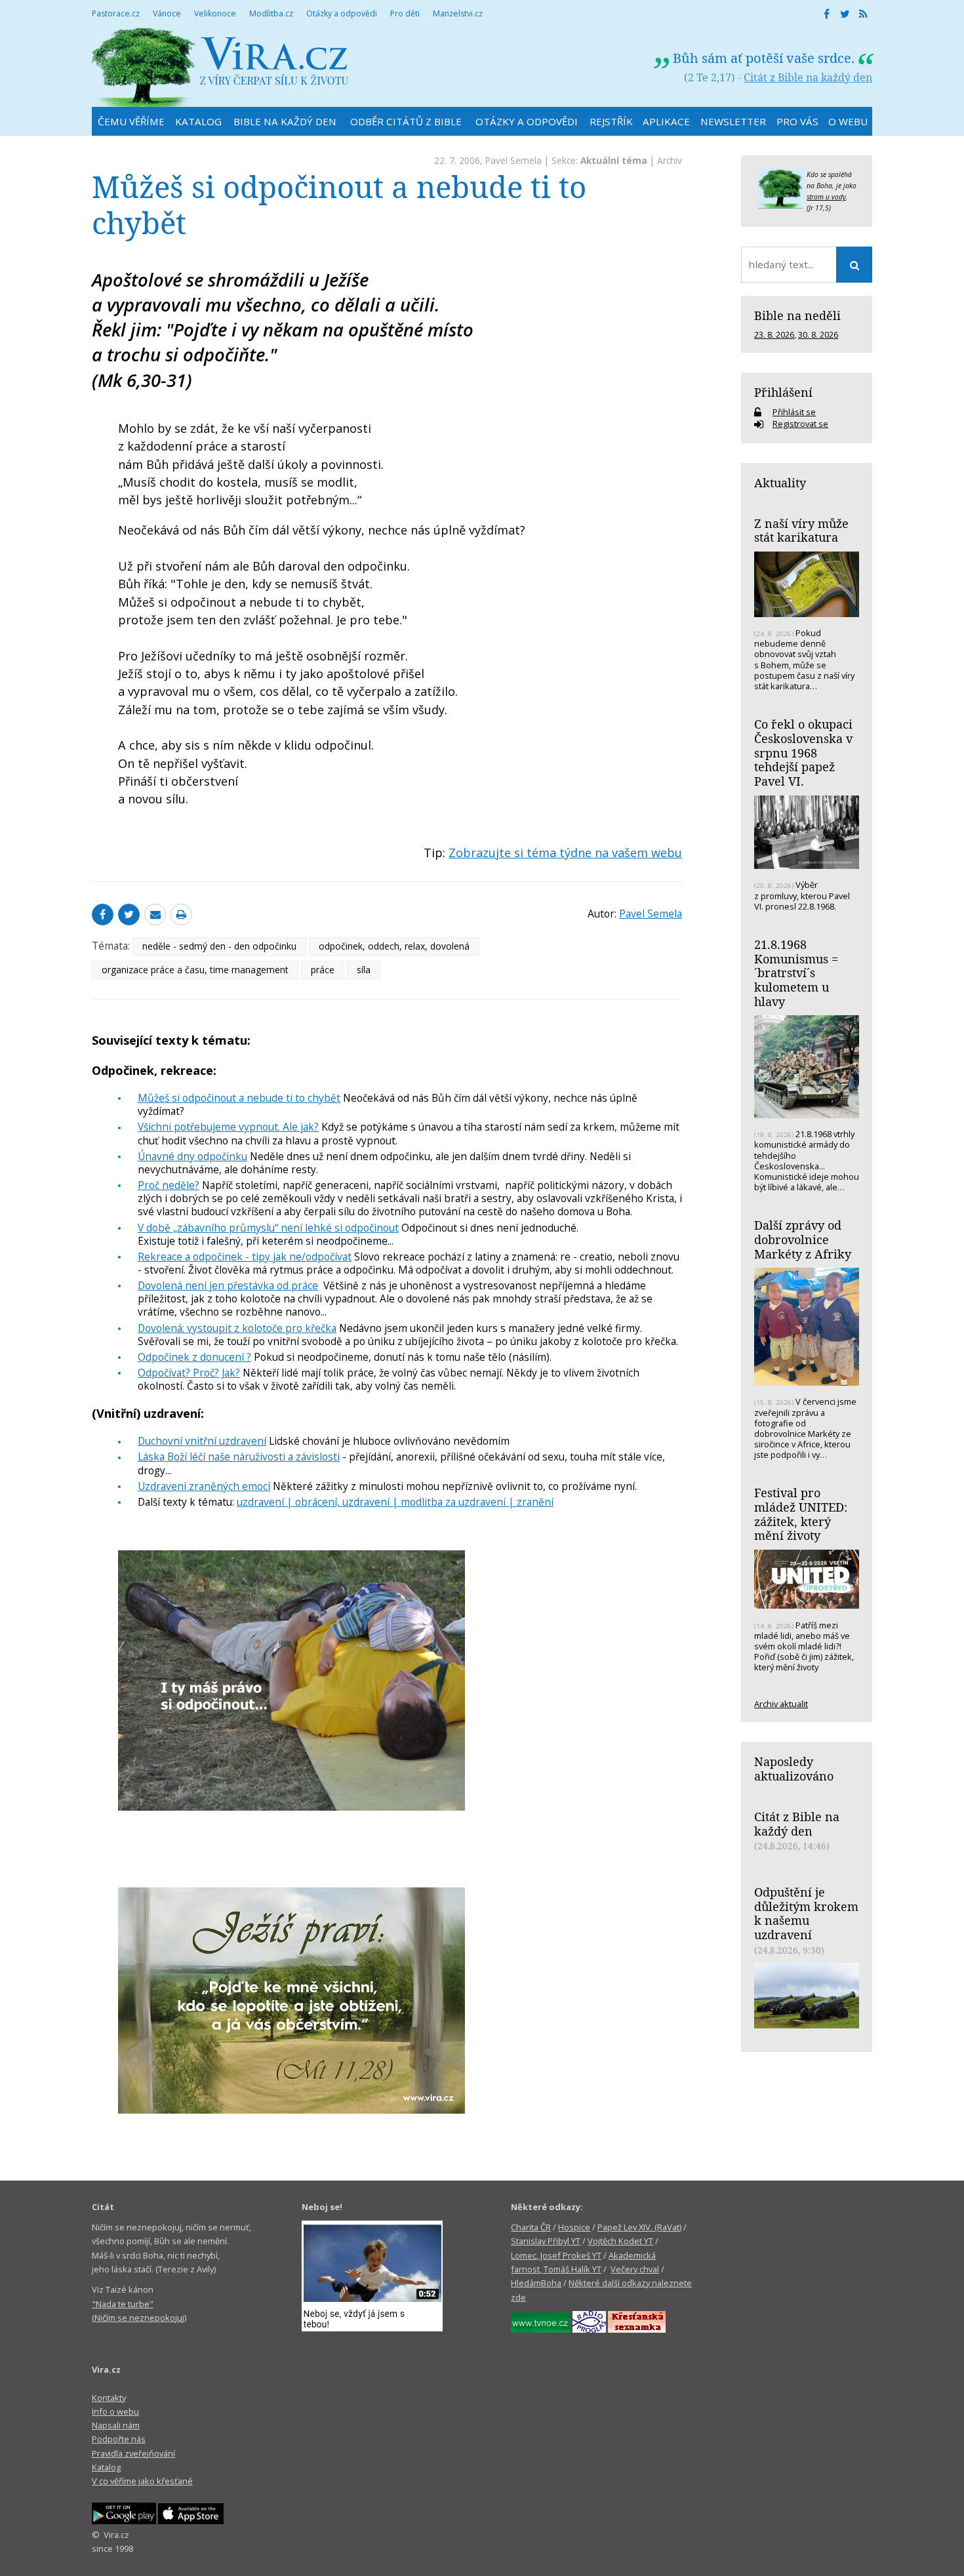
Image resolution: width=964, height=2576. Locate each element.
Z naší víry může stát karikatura (801, 531)
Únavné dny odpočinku (192, 1156)
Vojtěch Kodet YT (620, 2241)
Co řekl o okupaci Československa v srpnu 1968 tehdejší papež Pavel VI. (803, 753)
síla (364, 970)
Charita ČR (531, 2227)
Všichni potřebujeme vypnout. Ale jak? (228, 1127)
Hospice (574, 2227)
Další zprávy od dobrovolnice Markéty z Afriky (803, 1239)
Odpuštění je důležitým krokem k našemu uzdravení (806, 1913)
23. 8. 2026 (774, 334)
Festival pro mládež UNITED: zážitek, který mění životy (801, 1514)
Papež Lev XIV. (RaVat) (639, 2227)
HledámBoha (536, 2283)
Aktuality (780, 483)
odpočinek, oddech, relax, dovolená (394, 946)
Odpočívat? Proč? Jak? (189, 1373)
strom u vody (826, 197)
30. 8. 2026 (818, 334)
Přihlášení (783, 392)
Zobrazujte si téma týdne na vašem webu (565, 853)
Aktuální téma (614, 160)
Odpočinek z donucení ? (194, 1357)
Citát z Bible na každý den (808, 77)
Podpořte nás (119, 2439)
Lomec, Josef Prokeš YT (556, 2255)
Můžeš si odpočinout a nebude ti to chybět (239, 1098)
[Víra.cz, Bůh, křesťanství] (220, 67)
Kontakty (109, 2398)
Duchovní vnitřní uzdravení (202, 1441)
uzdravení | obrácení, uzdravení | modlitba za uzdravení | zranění (395, 1502)
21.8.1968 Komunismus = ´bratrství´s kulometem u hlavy (796, 973)
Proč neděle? (169, 1185)
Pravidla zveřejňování (133, 2453)
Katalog (106, 2467)
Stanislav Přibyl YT (546, 2241)
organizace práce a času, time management (195, 970)
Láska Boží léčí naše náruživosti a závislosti (239, 1457)
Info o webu (115, 2411)
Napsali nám (116, 2425)
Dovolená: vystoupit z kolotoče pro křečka (237, 1328)
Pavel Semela (513, 160)
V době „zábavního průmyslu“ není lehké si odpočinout (268, 1228)
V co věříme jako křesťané (142, 2481)
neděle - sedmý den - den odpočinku (219, 946)
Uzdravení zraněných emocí (204, 1486)
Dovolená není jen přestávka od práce (228, 1285)
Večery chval (635, 2269)
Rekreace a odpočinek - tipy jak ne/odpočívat (245, 1257)
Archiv (670, 160)
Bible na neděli (797, 315)
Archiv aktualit (781, 1704)
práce (323, 970)
